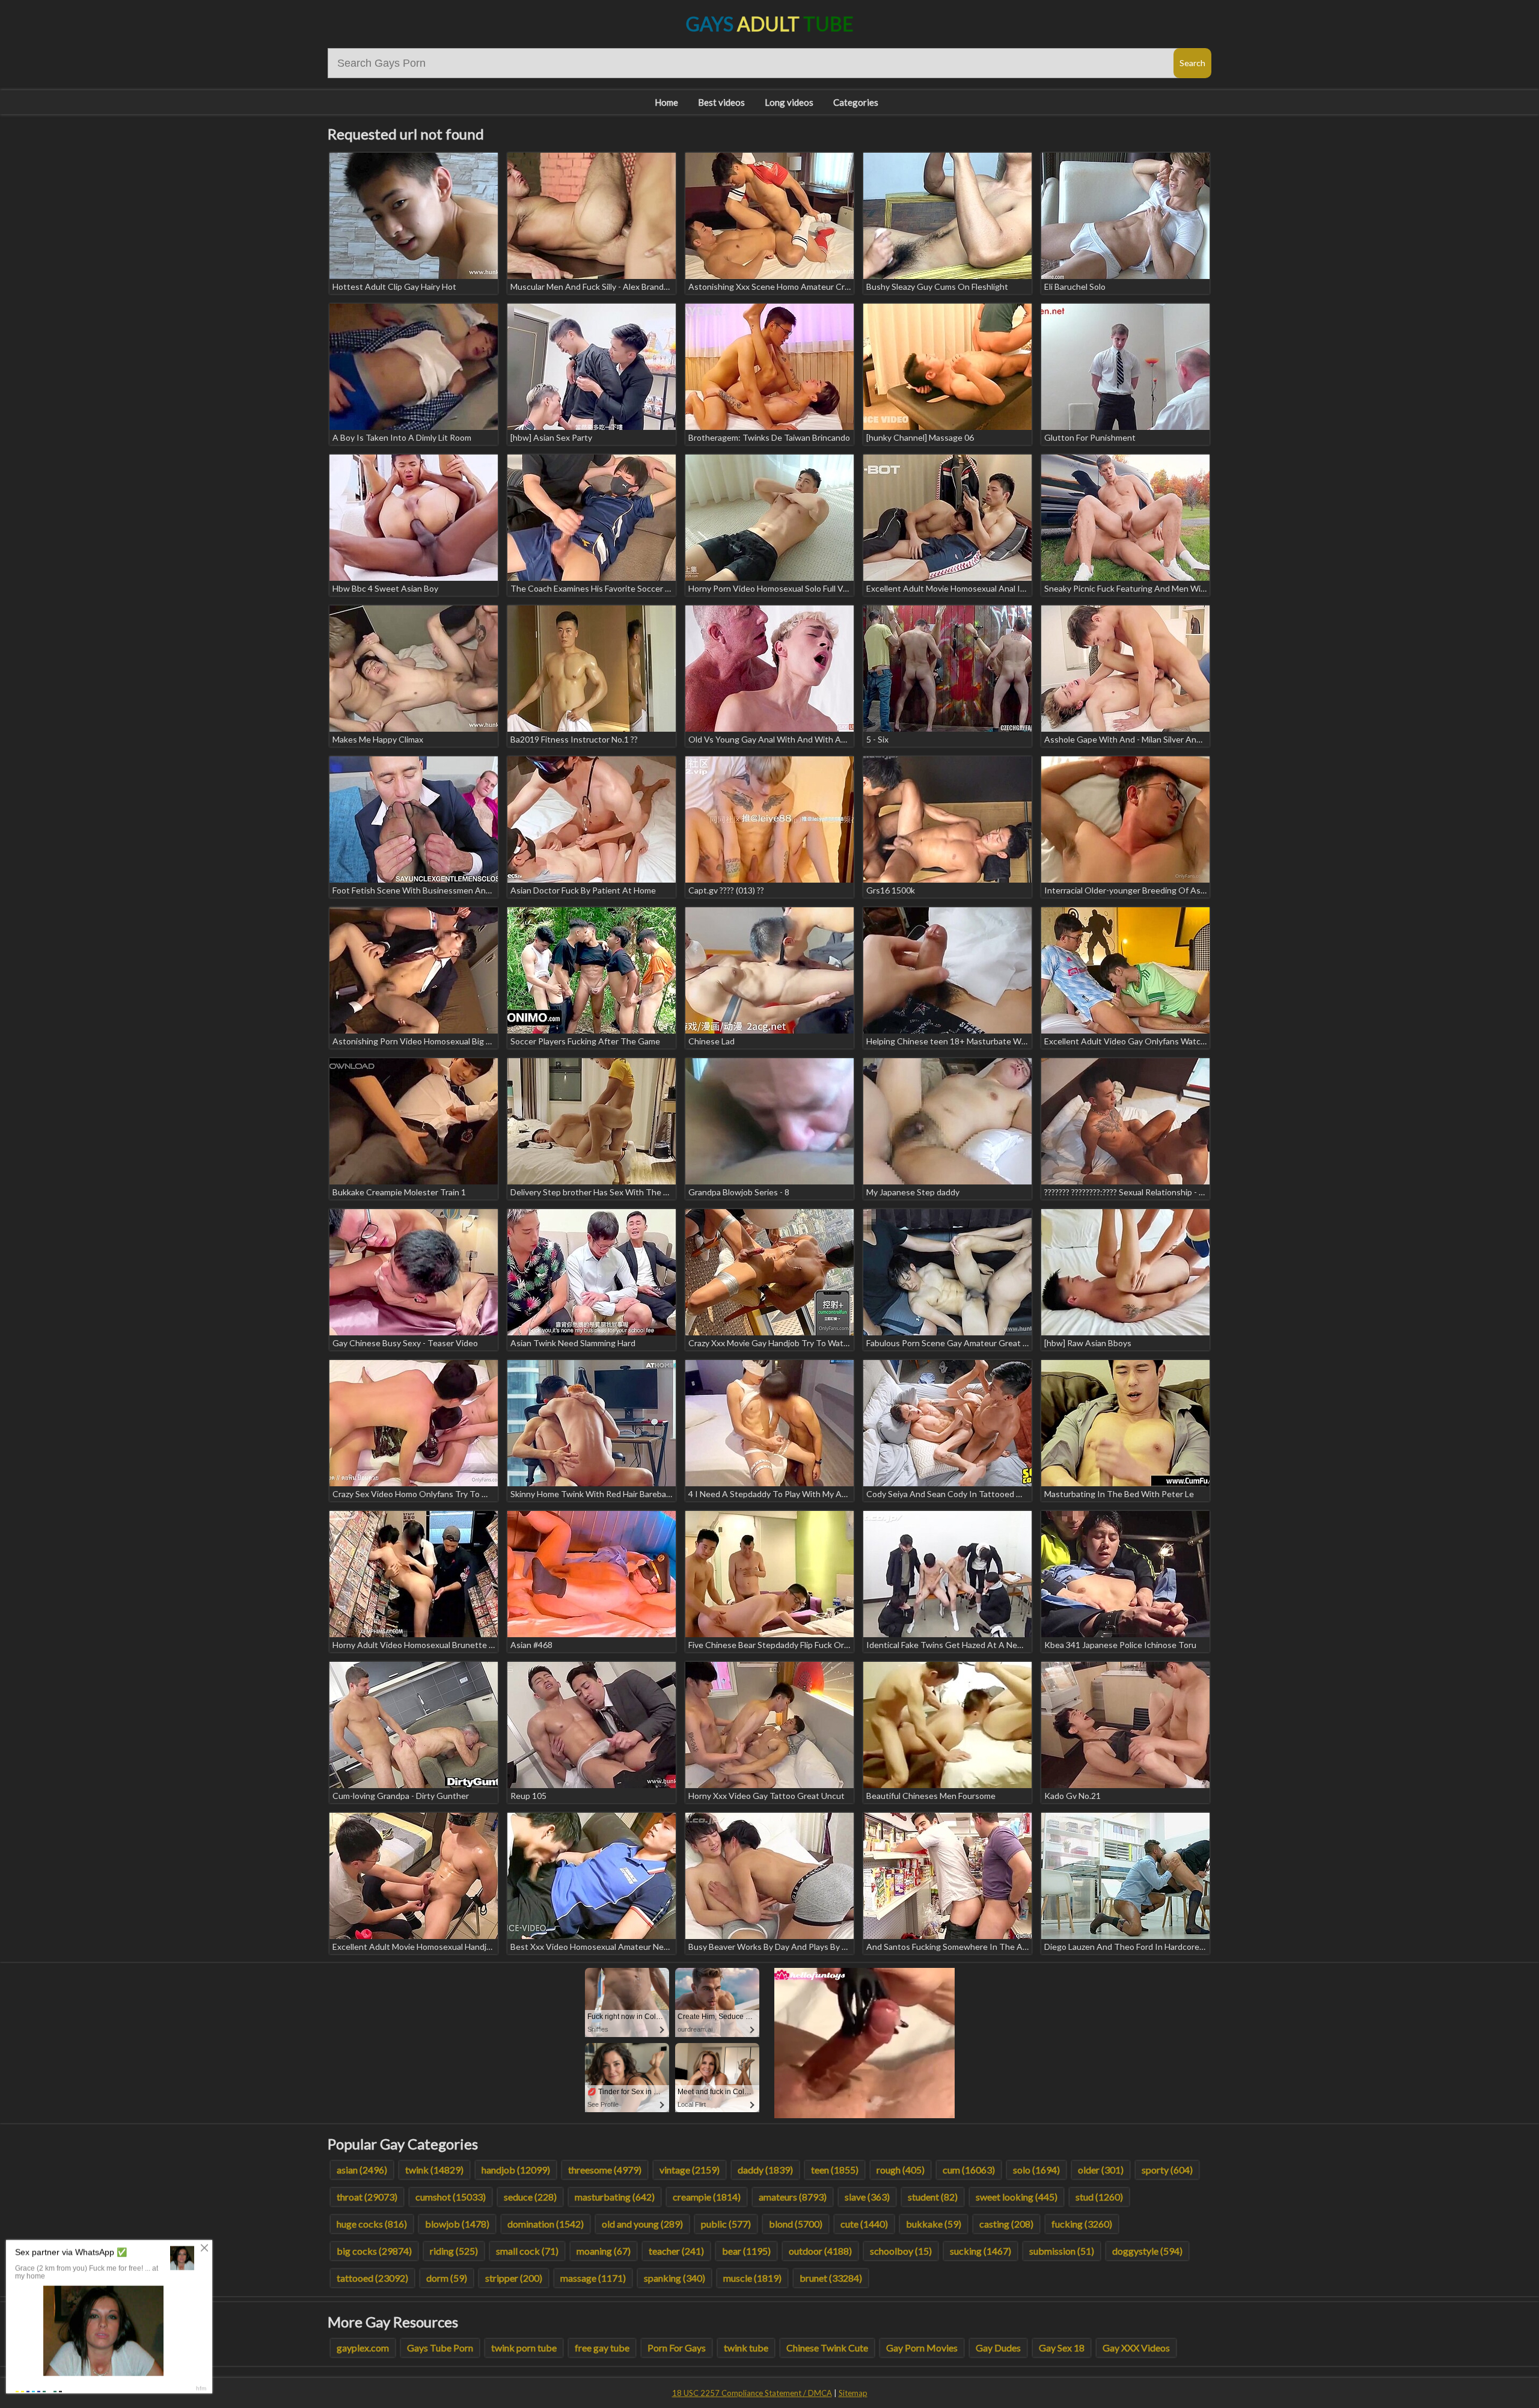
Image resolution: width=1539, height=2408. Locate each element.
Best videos (721, 102)
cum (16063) (969, 2170)
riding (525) (454, 2251)
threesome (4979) (605, 2170)
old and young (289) (642, 2224)
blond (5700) (796, 2224)
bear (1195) (746, 2251)
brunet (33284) (831, 2278)
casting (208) (1006, 2224)
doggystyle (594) (1147, 2251)
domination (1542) (546, 2224)
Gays (770, 24)
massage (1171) (593, 2278)
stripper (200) (514, 2278)
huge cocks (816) (372, 2224)
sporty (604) (1167, 2170)
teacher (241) (676, 2251)
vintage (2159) (690, 2170)
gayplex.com (363, 2348)
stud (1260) (1099, 2197)
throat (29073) (367, 2197)
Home (666, 102)
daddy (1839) (765, 2170)
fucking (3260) (1082, 2224)
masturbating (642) (615, 2197)
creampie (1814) (707, 2197)
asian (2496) (362, 2170)
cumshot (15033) (451, 2197)
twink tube (746, 2348)
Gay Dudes (998, 2348)
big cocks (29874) (374, 2251)
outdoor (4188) (820, 2251)
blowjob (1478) (457, 2224)
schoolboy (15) (901, 2251)
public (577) (726, 2224)
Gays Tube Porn (440, 2348)
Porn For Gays (677, 2348)
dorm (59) (447, 2278)
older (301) (1101, 2170)
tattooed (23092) (372, 2278)
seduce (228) (530, 2197)
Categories (856, 102)
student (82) (933, 2197)
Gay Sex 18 (1062, 2348)
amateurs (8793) (793, 2197)
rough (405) (901, 2170)
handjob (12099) (516, 2170)
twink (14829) (434, 2170)
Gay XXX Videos (1136, 2348)
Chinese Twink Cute (827, 2348)
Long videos (789, 102)
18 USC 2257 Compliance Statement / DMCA (752, 2393)
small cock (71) (527, 2251)
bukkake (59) (934, 2224)
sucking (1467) (981, 2251)
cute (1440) (864, 2224)
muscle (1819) (752, 2278)
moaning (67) (604, 2251)
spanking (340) (675, 2278)
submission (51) (1062, 2251)
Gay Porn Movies (922, 2348)
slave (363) (867, 2197)
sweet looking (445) (1017, 2197)
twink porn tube (524, 2348)
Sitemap (853, 2393)
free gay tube (602, 2348)
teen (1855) (835, 2170)
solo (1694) (1036, 2170)
